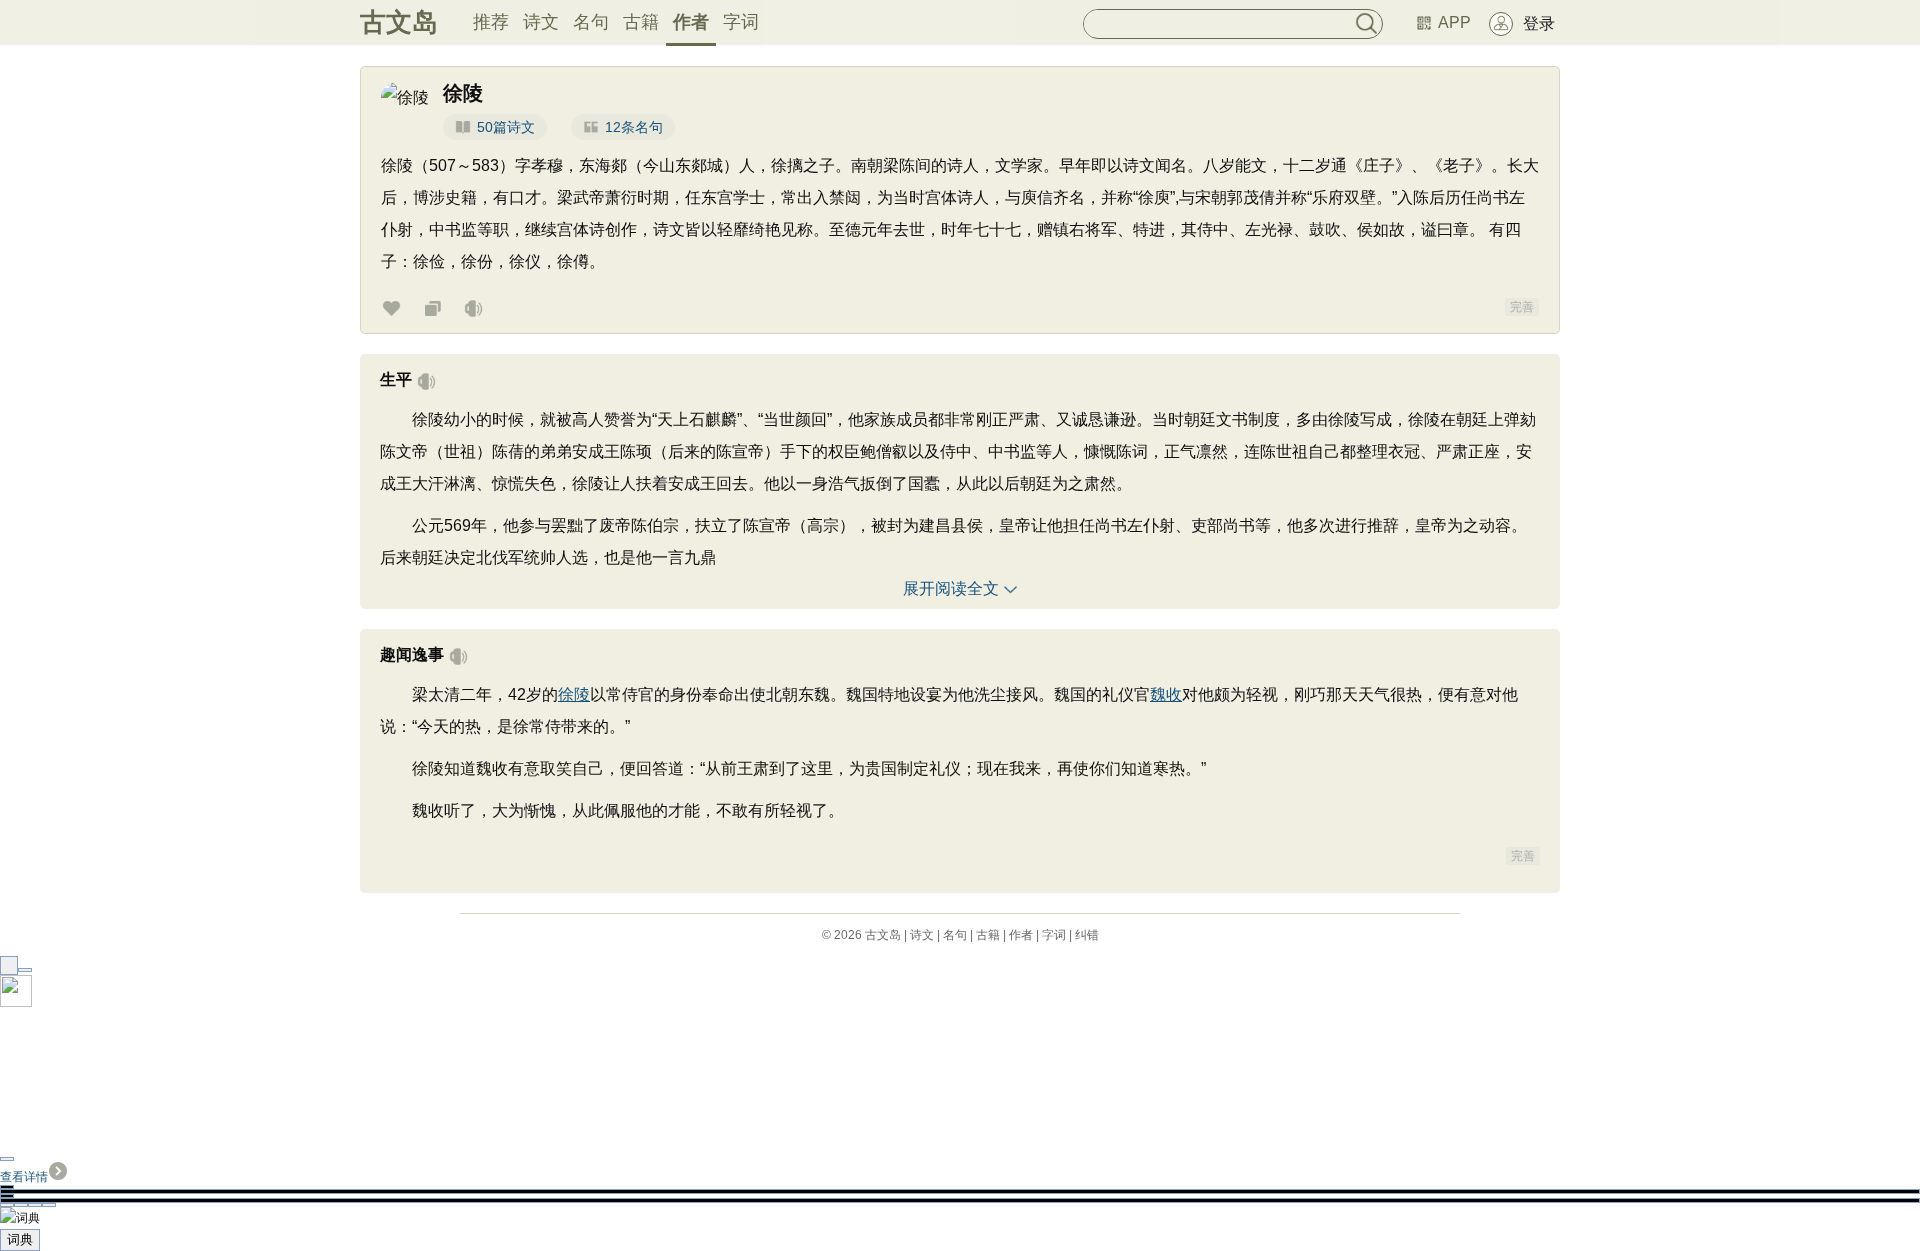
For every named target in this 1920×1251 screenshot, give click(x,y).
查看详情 (24, 1177)
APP (1454, 22)
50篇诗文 (506, 127)
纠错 (1087, 935)
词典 (20, 1239)
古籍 (641, 22)
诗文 (541, 22)
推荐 (491, 22)
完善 (1522, 307)
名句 (591, 22)
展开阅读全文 (951, 588)
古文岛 (399, 22)
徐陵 (574, 694)
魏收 (1166, 694)
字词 (741, 22)
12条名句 (634, 127)
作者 (691, 22)
